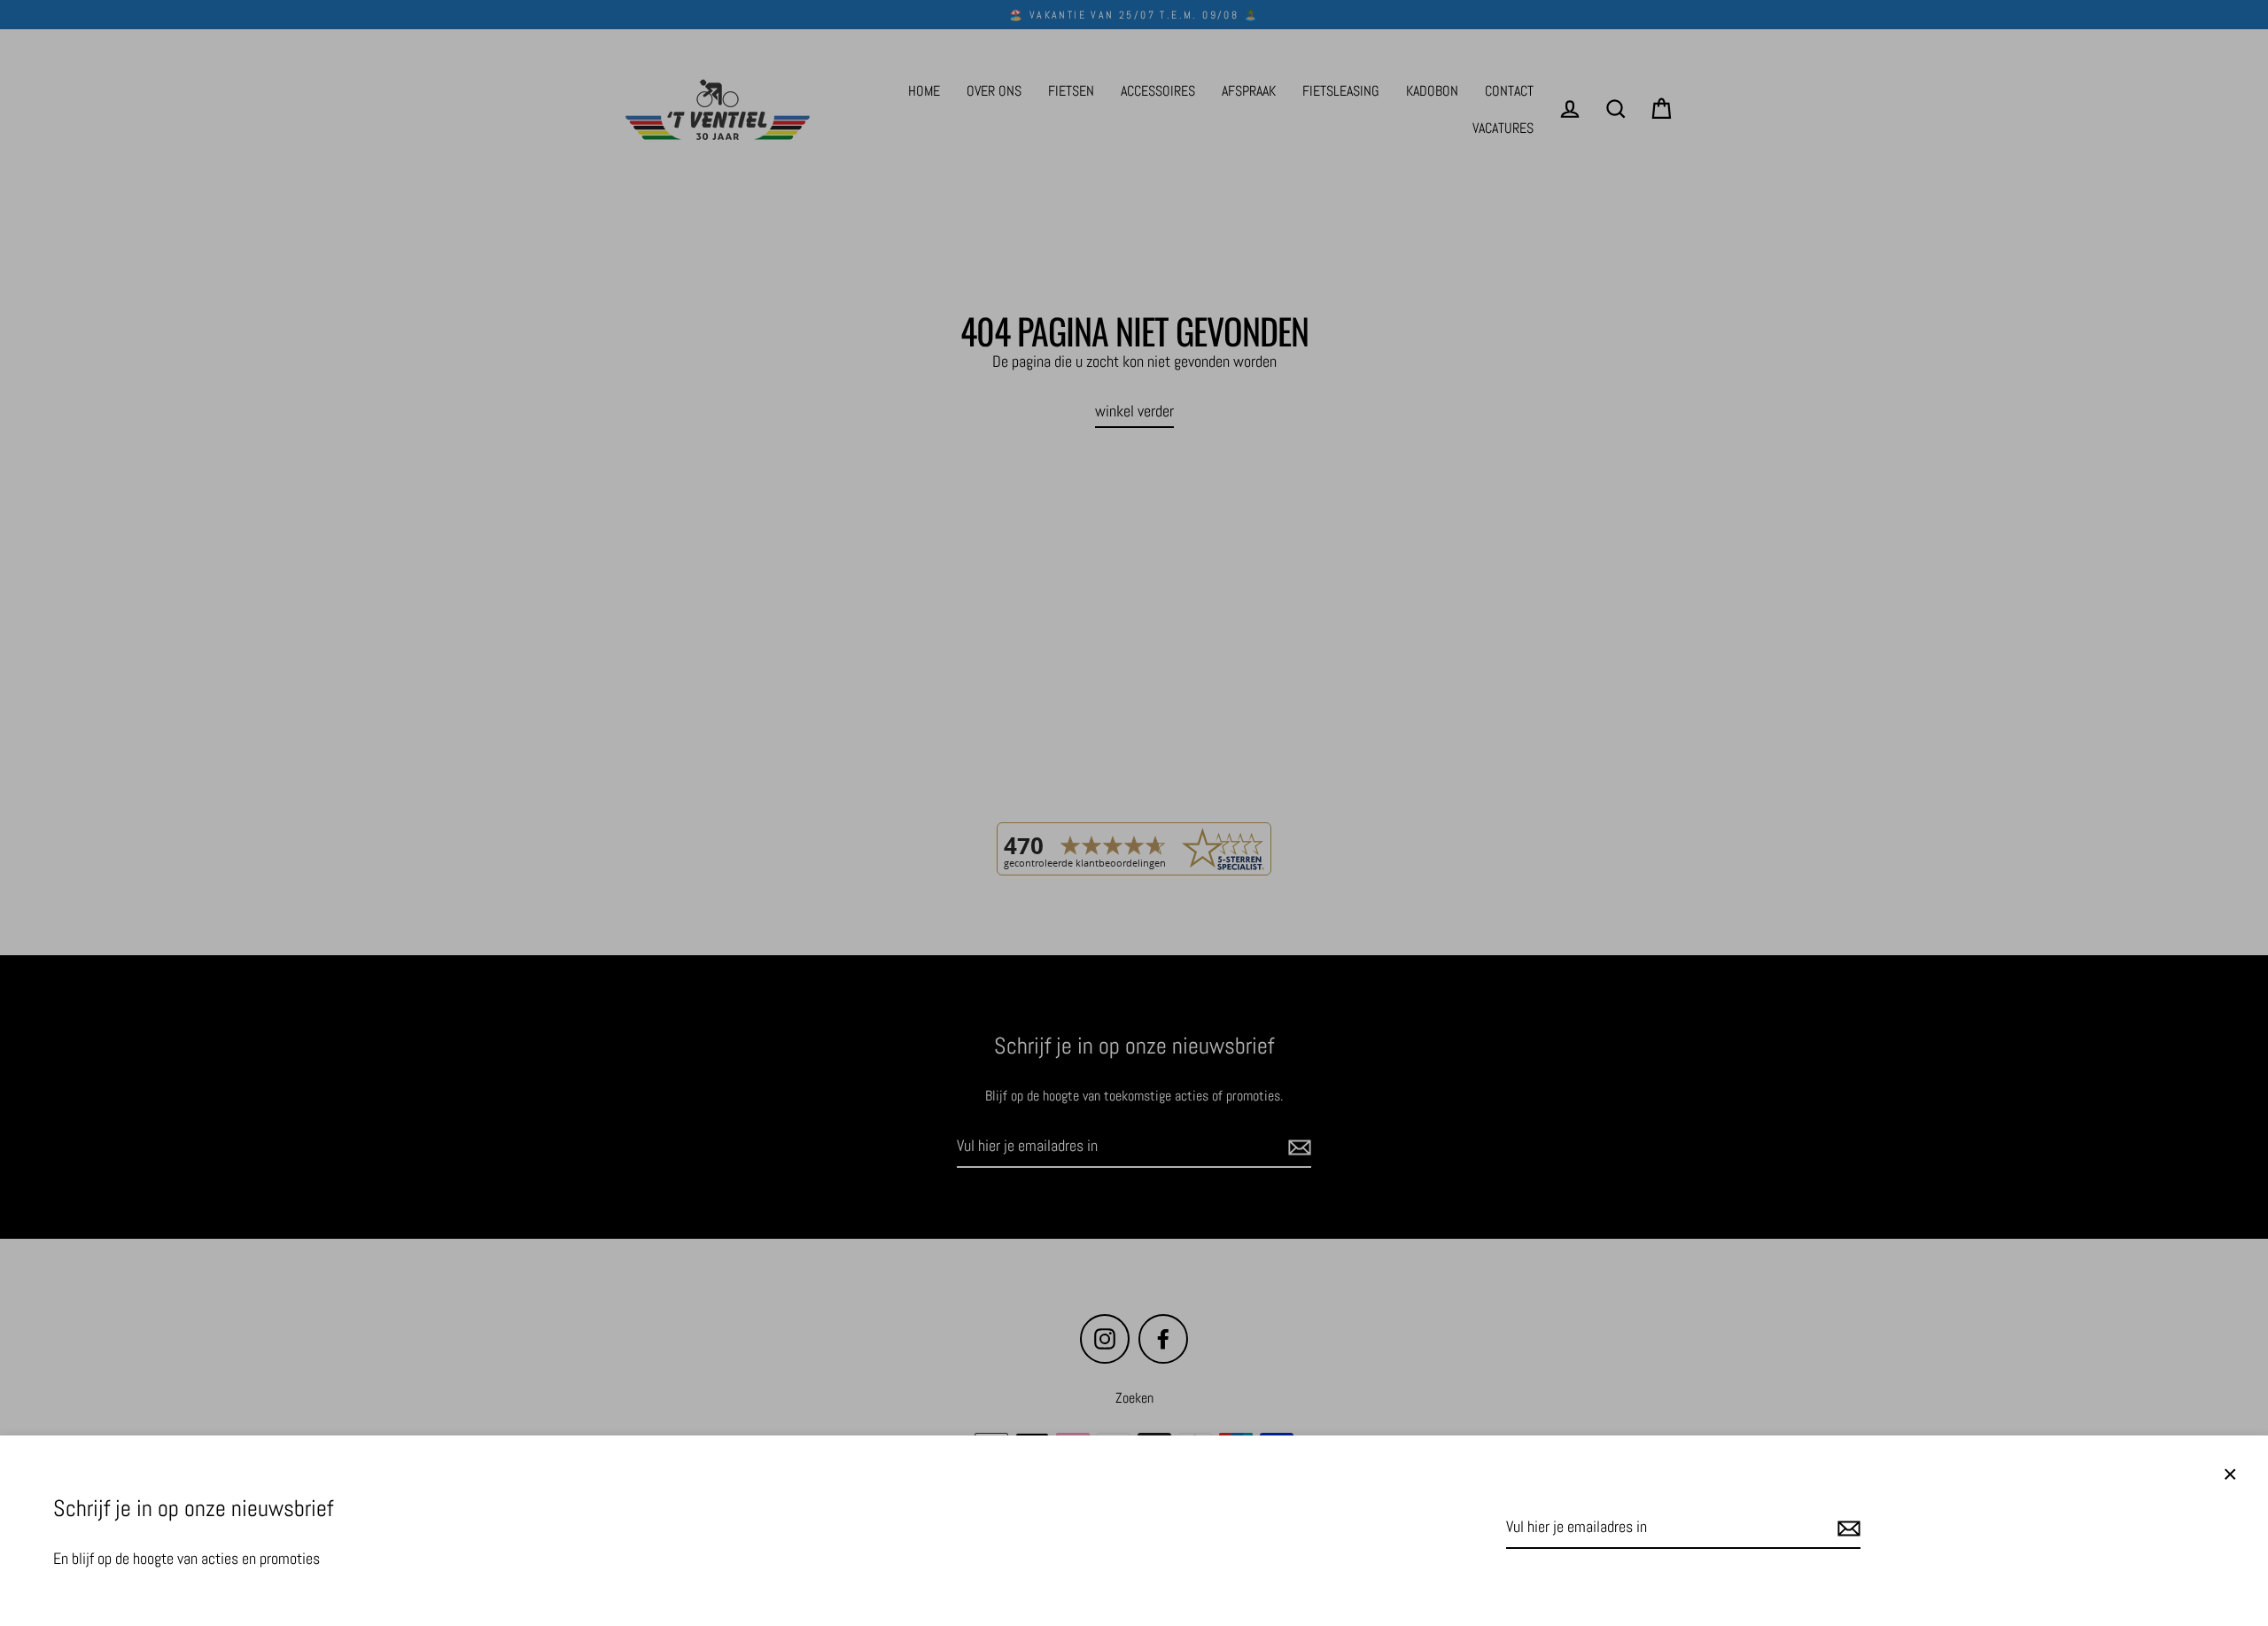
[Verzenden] (1846, 1528)
